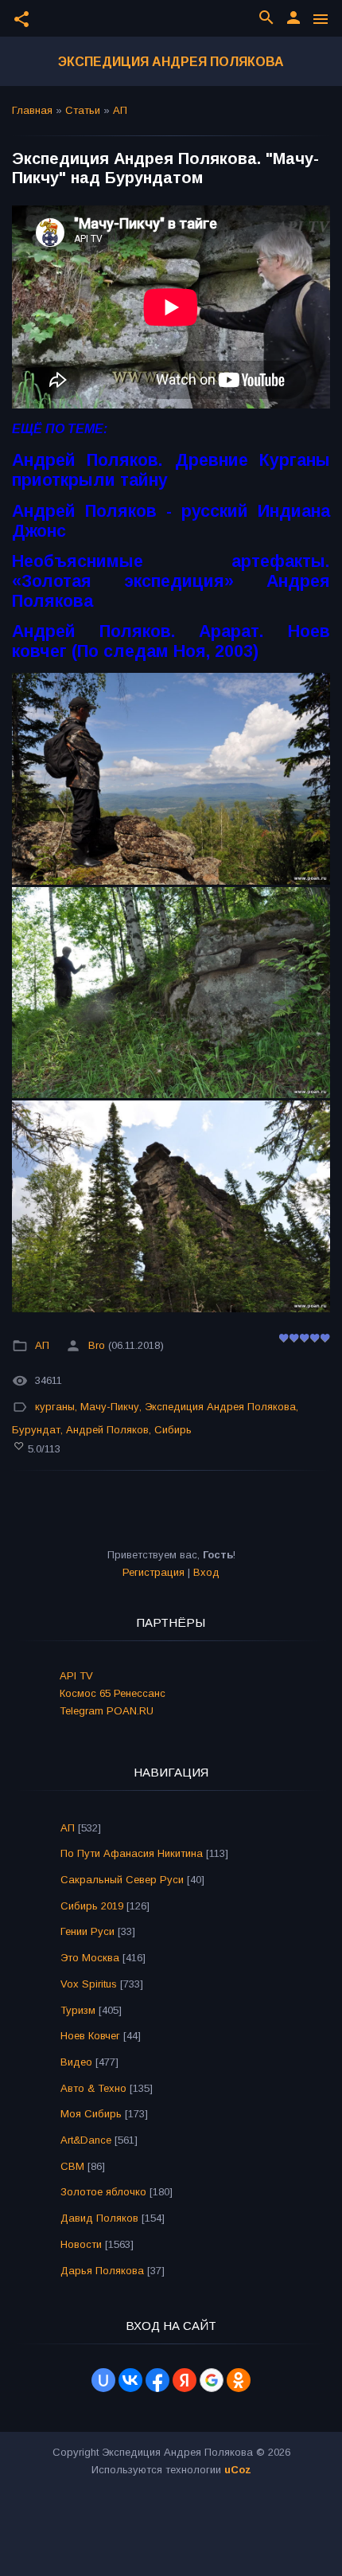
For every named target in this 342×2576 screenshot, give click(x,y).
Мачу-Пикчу (110, 1407)
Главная (32, 110)
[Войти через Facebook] (157, 2380)
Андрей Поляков (107, 1430)
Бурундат (36, 1430)
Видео (76, 2062)
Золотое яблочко (103, 2192)
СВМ (72, 2166)
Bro (97, 1346)
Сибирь (173, 1430)
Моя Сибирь (91, 2114)
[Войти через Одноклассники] (239, 2380)
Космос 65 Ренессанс (113, 1693)
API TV (76, 1676)
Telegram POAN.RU (107, 1711)
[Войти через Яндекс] (185, 2380)
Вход (206, 1572)
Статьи (83, 110)
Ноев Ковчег (90, 2036)
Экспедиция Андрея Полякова (171, 62)
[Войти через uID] (103, 2380)
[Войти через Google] (212, 2380)
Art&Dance (86, 2140)
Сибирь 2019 (92, 1906)
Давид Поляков (99, 2218)
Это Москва (90, 1958)
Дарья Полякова (102, 2271)
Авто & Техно (93, 2088)
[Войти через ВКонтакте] (130, 2380)
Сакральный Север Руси (122, 1880)
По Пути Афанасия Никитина (132, 1853)
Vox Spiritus (89, 1984)
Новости (81, 2244)
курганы (55, 1407)
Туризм (78, 2010)
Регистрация (154, 1572)
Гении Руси (87, 1931)
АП (120, 110)
